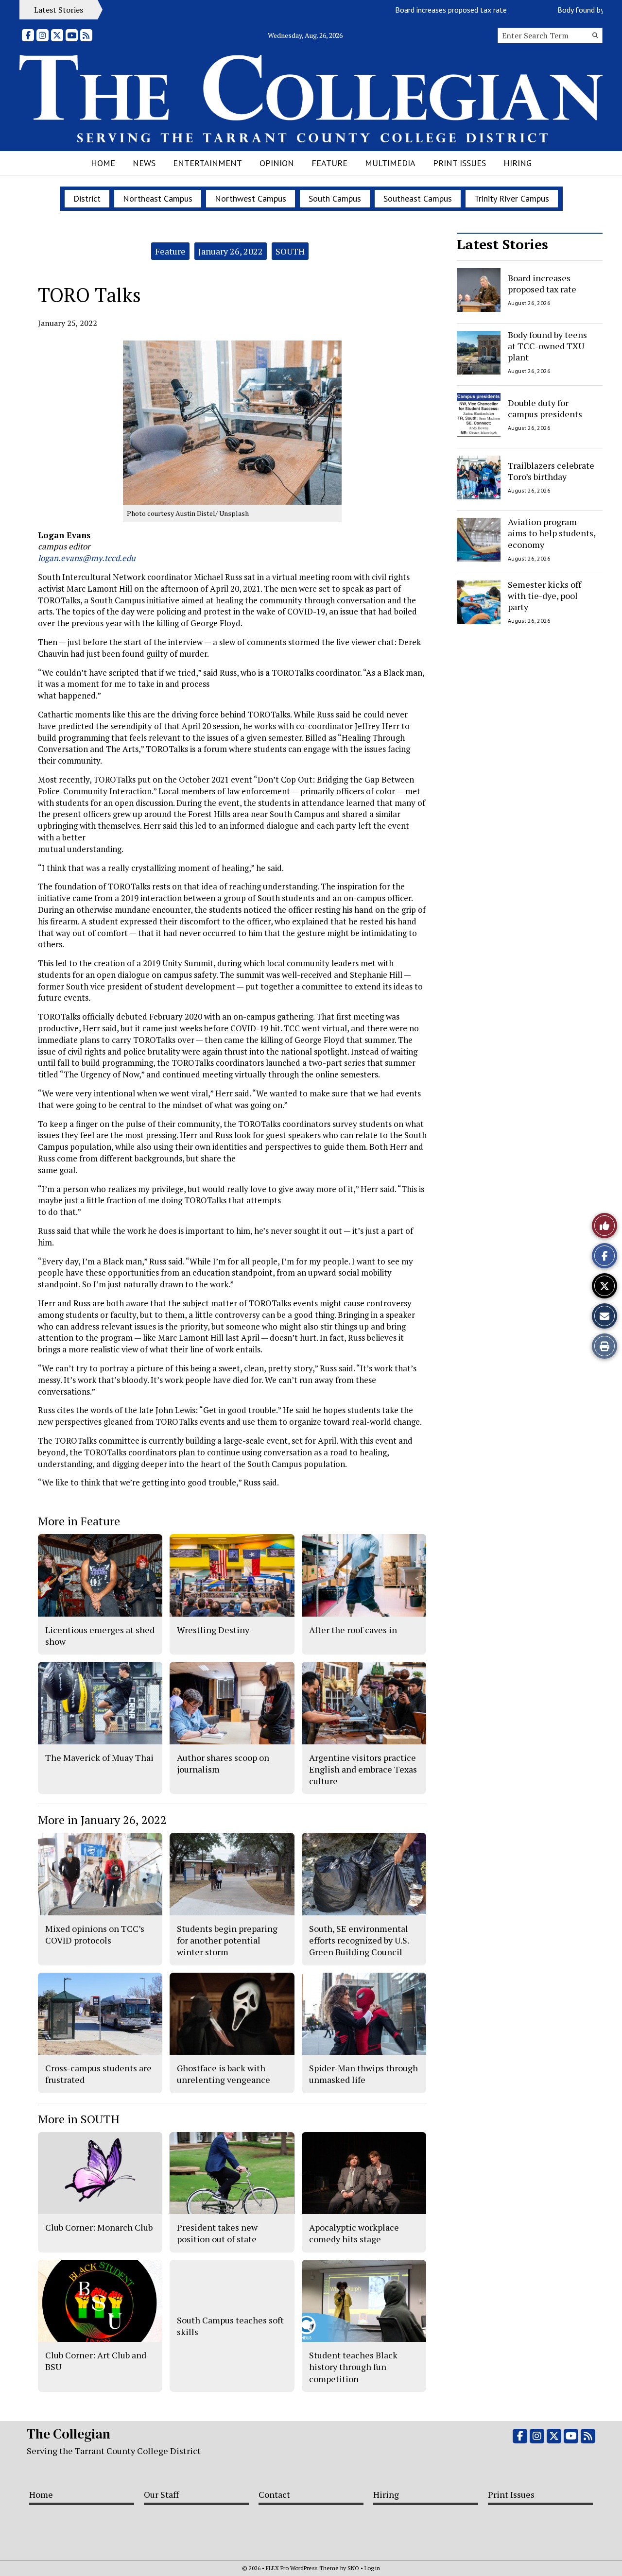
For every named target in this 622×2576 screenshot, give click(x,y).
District (87, 198)
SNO (353, 2568)
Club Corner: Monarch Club (99, 2227)
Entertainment (207, 163)
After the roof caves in (353, 1630)
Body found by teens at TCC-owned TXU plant (547, 346)
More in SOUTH (79, 2119)
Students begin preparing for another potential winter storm (227, 1940)
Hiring (518, 163)
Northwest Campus (251, 198)
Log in (372, 2568)
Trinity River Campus (512, 198)
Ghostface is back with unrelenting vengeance (224, 2074)
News (144, 163)
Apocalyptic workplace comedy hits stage (354, 2233)
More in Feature (79, 1521)
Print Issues (459, 163)
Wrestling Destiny (213, 1630)
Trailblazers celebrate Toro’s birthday (551, 470)
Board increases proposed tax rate (411, 10)
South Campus (335, 198)
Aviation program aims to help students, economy (552, 533)
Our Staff (161, 2494)
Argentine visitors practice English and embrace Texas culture (363, 1769)
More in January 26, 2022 (102, 1820)
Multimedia (390, 163)
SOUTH (290, 251)
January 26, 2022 (231, 251)
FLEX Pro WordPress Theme (302, 2568)
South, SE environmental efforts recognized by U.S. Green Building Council (359, 1940)
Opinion (277, 163)
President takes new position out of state (217, 2233)
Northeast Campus (158, 198)
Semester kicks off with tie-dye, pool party (544, 596)
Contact (274, 2494)
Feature (329, 163)
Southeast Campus (418, 198)
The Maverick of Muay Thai (99, 1757)
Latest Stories (502, 244)
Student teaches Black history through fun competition (353, 2367)
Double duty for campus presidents (545, 408)
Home (103, 163)
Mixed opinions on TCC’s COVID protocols (95, 1934)
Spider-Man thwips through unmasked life (363, 2074)
